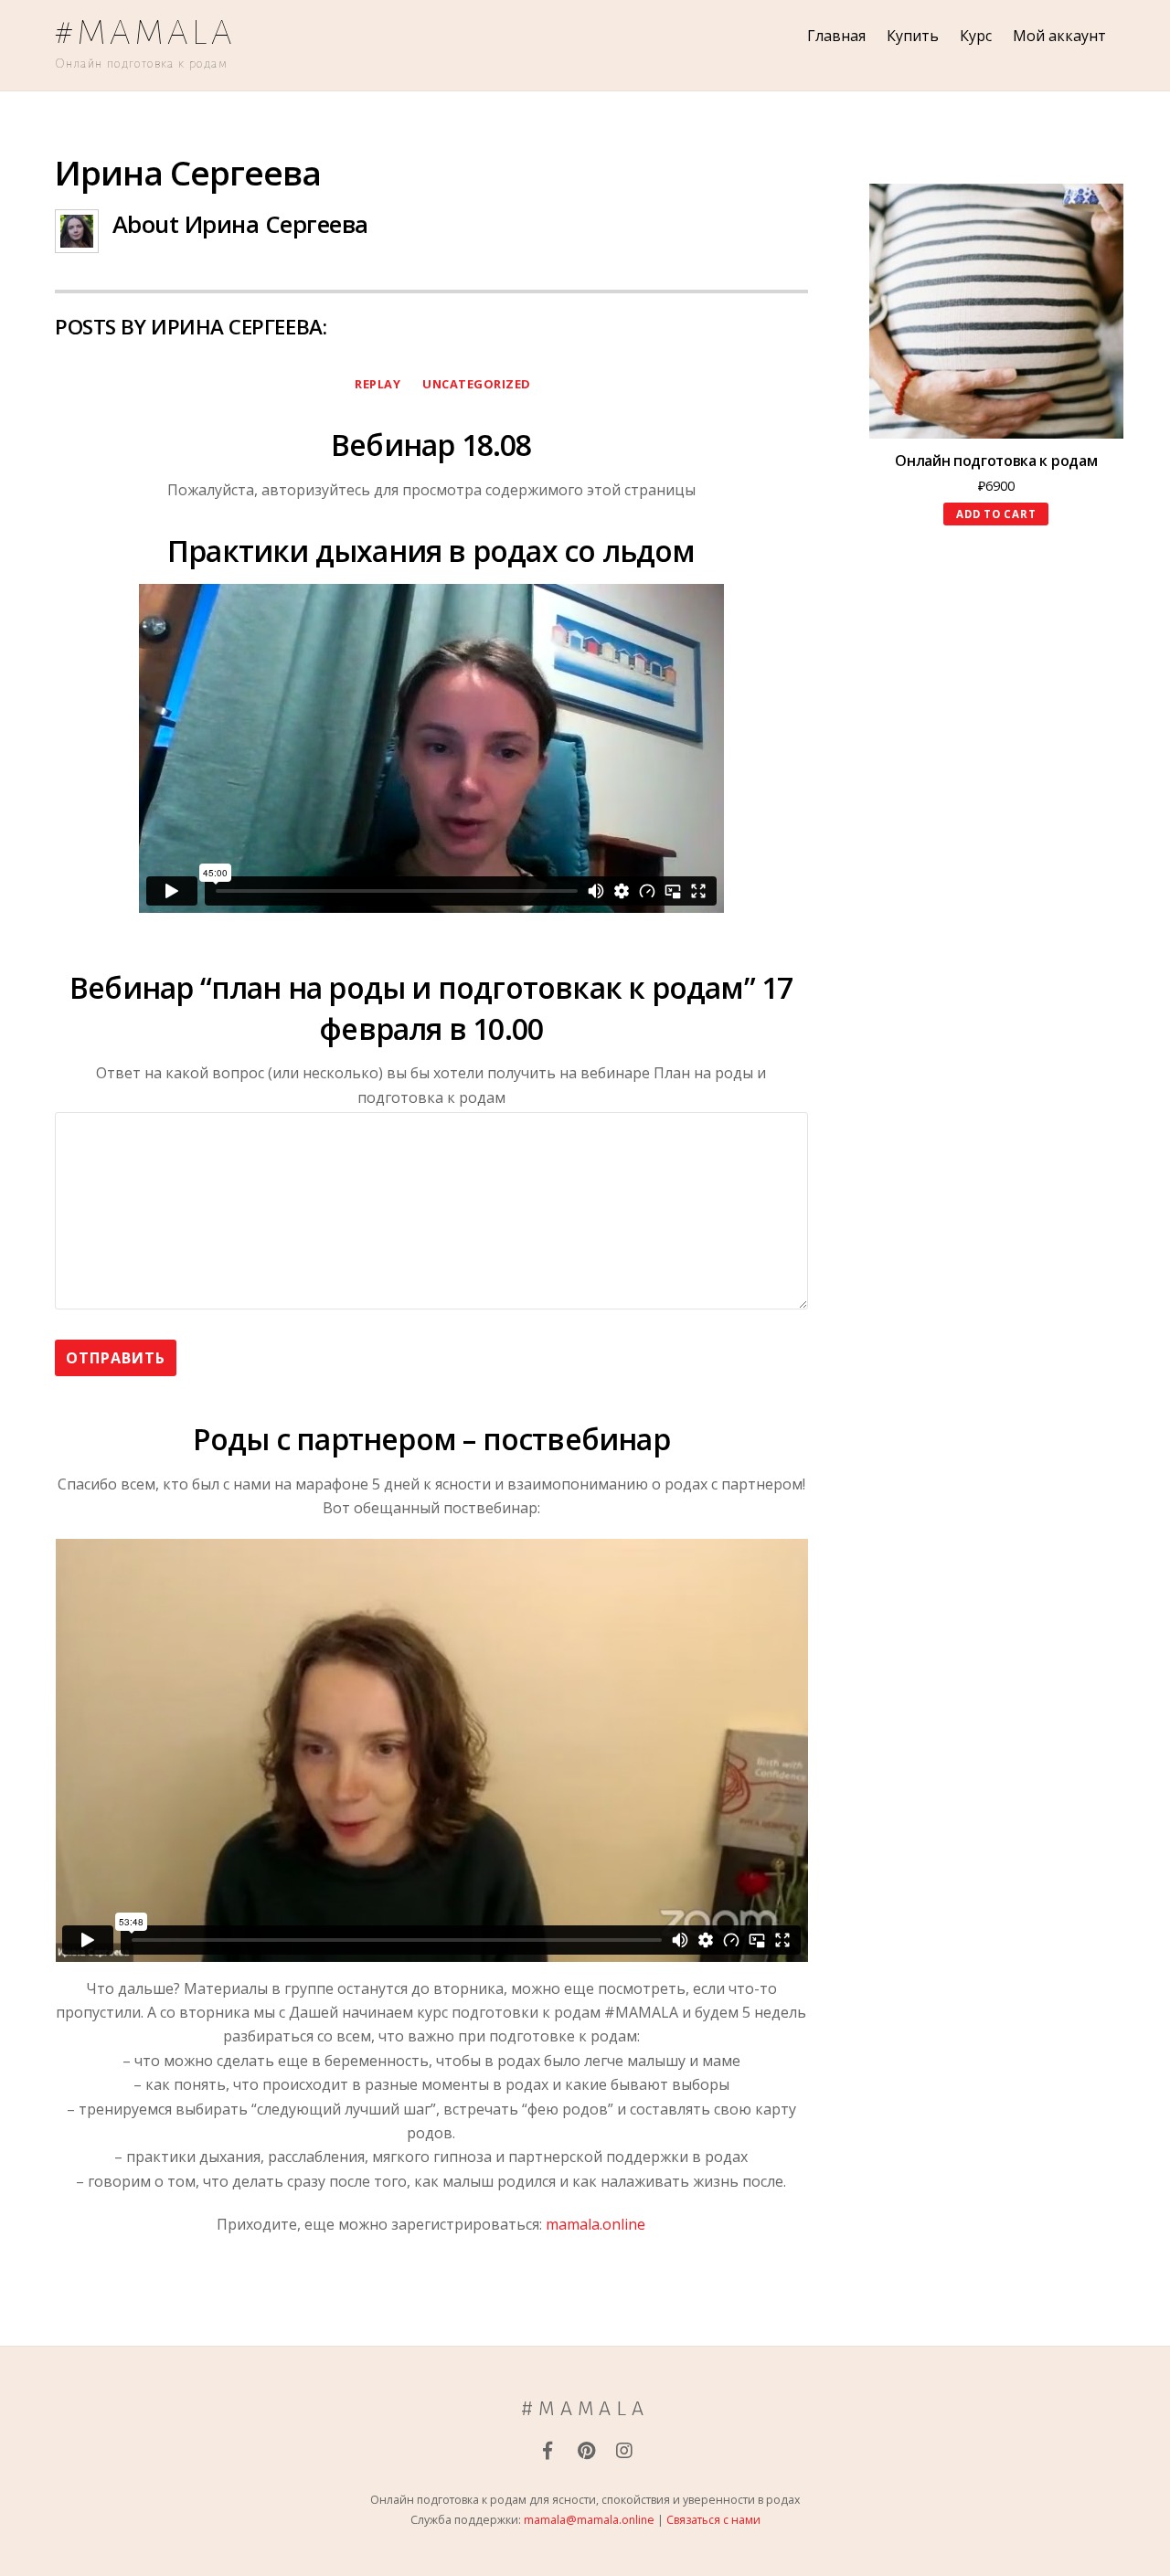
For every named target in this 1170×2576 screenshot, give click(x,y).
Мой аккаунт (1059, 36)
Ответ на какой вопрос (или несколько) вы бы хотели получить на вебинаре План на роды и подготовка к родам (431, 1085)
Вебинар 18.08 (431, 445)
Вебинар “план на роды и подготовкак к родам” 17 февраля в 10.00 (431, 1008)
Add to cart (996, 514)
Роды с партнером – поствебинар (431, 1439)
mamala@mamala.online (589, 2520)
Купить (913, 36)
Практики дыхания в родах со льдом (431, 551)
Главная (836, 36)
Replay (378, 384)
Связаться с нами (713, 2520)
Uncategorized (477, 384)
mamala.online (596, 2224)
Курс (976, 36)
